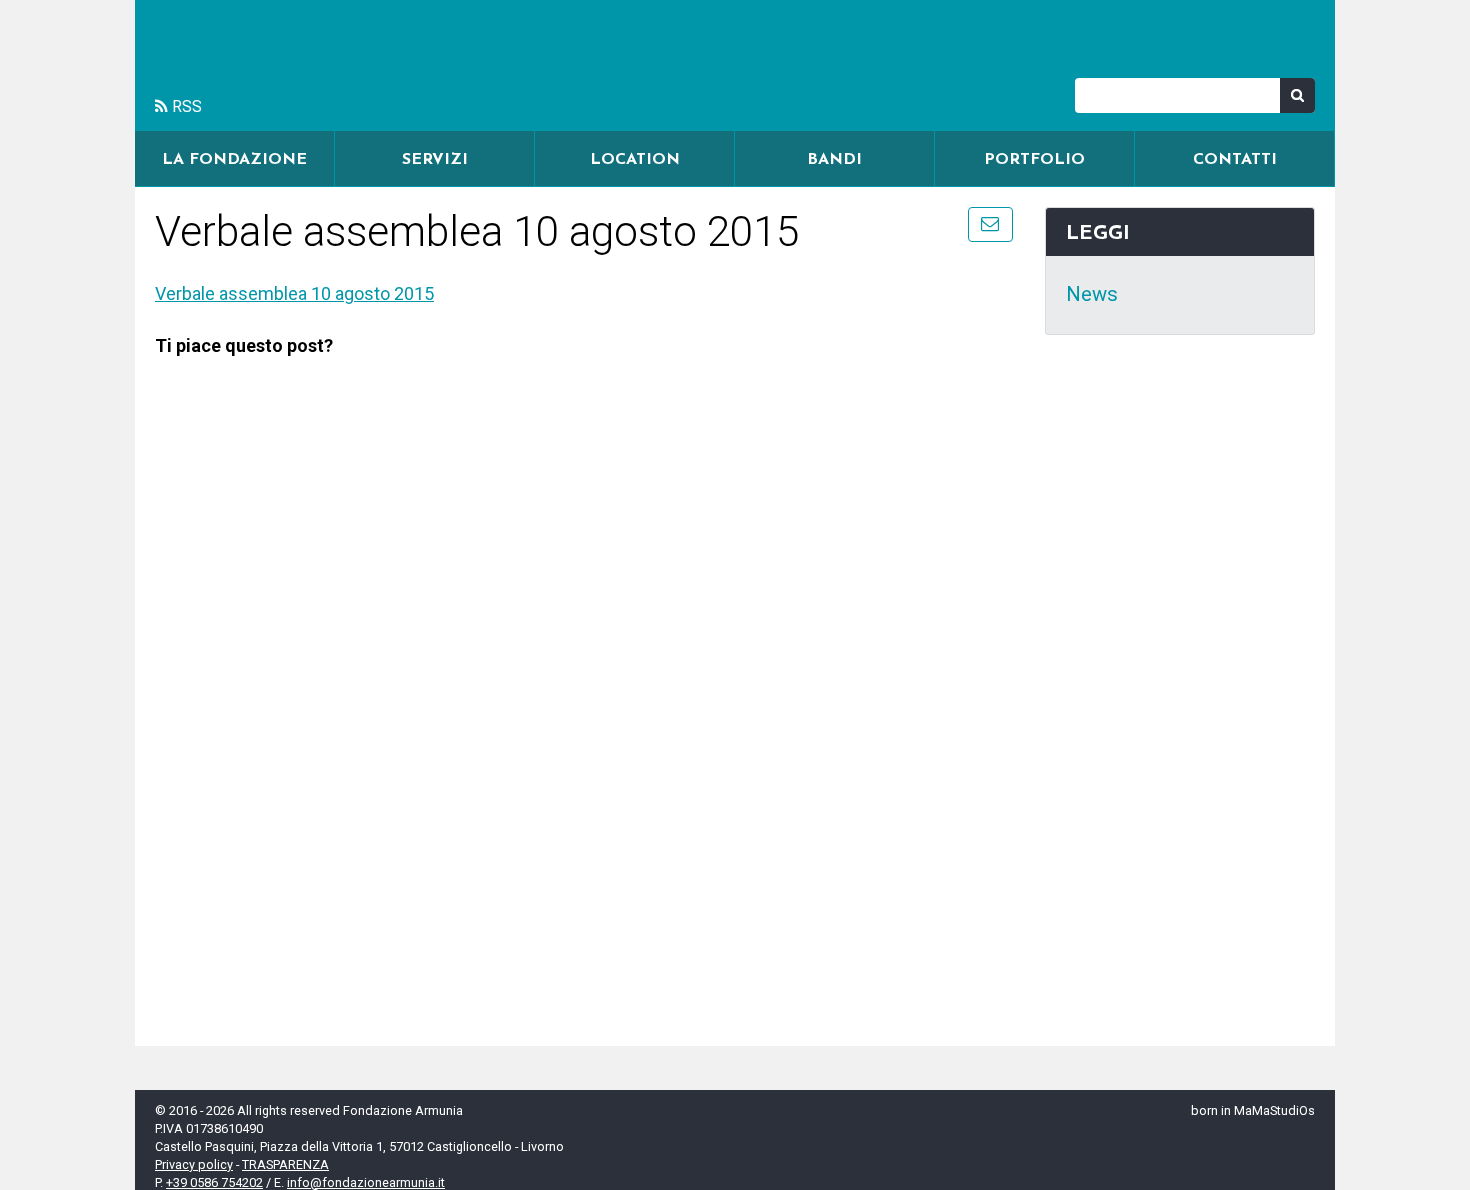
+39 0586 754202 (214, 1182)
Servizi (435, 160)
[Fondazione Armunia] (735, 65)
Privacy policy (194, 1164)
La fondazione (234, 160)
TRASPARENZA (285, 1164)
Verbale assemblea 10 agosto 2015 (294, 293)
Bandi (834, 160)
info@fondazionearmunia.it (366, 1182)
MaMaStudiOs (1274, 1110)
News (1092, 294)
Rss (185, 106)
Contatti (1235, 160)
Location (635, 160)
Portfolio (1034, 160)
